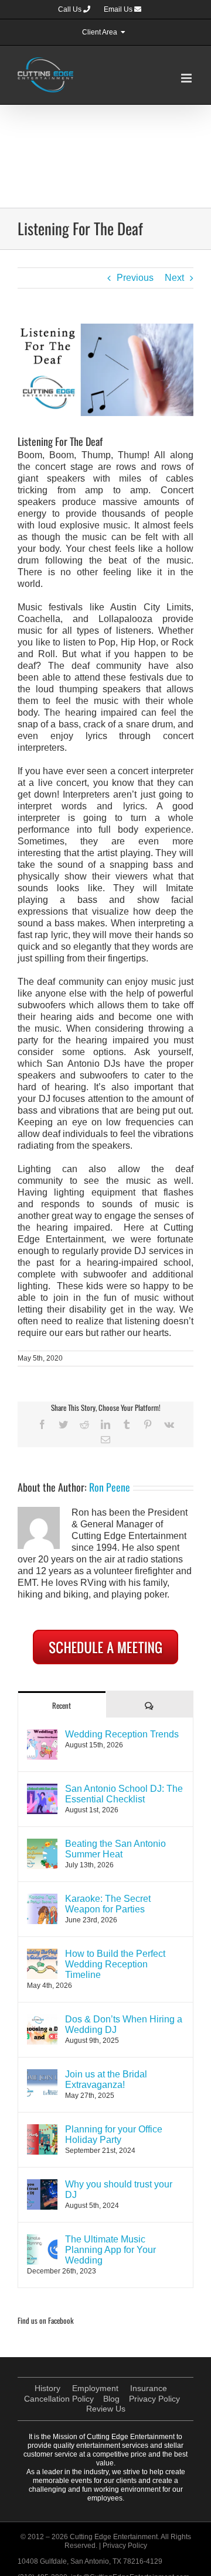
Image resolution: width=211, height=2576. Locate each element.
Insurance (149, 2388)
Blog (111, 2399)
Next (174, 278)
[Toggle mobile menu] (187, 78)
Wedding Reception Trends (122, 1734)
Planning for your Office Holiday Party (114, 2134)
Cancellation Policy (59, 2399)
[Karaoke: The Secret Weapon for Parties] (42, 1899)
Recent (62, 1705)
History (47, 2388)
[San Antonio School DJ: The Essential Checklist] (42, 1789)
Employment (95, 2388)
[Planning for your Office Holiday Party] (42, 2130)
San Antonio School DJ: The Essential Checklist (124, 1794)
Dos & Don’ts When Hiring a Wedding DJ (124, 2024)
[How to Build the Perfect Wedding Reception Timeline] (42, 1954)
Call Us (71, 9)
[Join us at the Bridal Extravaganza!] (42, 2075)
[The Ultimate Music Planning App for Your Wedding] (42, 2240)
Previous (135, 278)
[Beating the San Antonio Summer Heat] (42, 1844)
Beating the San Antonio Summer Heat (115, 1849)
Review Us (106, 2409)
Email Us (119, 9)
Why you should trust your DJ (119, 2189)
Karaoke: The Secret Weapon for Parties (108, 1904)
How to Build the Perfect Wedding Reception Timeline (115, 1964)
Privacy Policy (154, 2399)
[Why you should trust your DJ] (42, 2185)
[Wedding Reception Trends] (42, 1735)
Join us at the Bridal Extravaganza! (106, 2079)
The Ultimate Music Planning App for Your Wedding (110, 2250)
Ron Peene (110, 1487)
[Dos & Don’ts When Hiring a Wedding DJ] (42, 2020)
